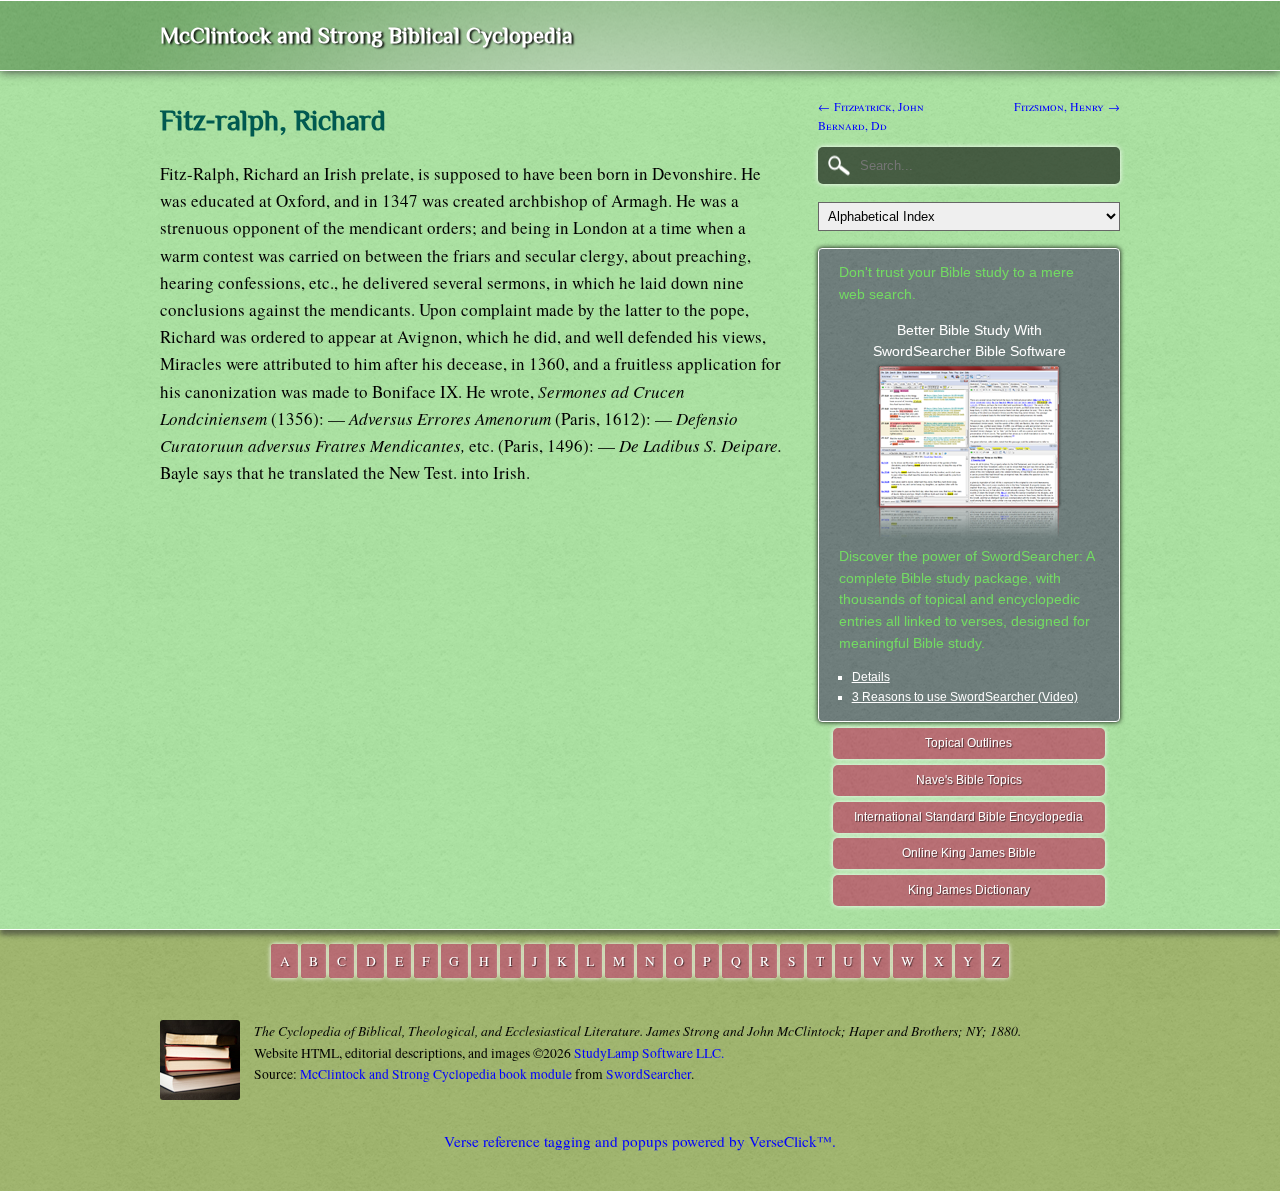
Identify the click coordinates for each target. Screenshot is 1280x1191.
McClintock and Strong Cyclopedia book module (436, 1074)
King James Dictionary (969, 890)
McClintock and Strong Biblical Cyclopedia (366, 35)
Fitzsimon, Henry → (1067, 106)
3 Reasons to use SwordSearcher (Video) (965, 697)
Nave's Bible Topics (969, 780)
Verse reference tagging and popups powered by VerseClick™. (640, 1141)
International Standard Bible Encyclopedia (968, 817)
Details (871, 677)
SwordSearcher (648, 1074)
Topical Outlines (968, 743)
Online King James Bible (969, 853)
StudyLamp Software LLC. (649, 1053)
